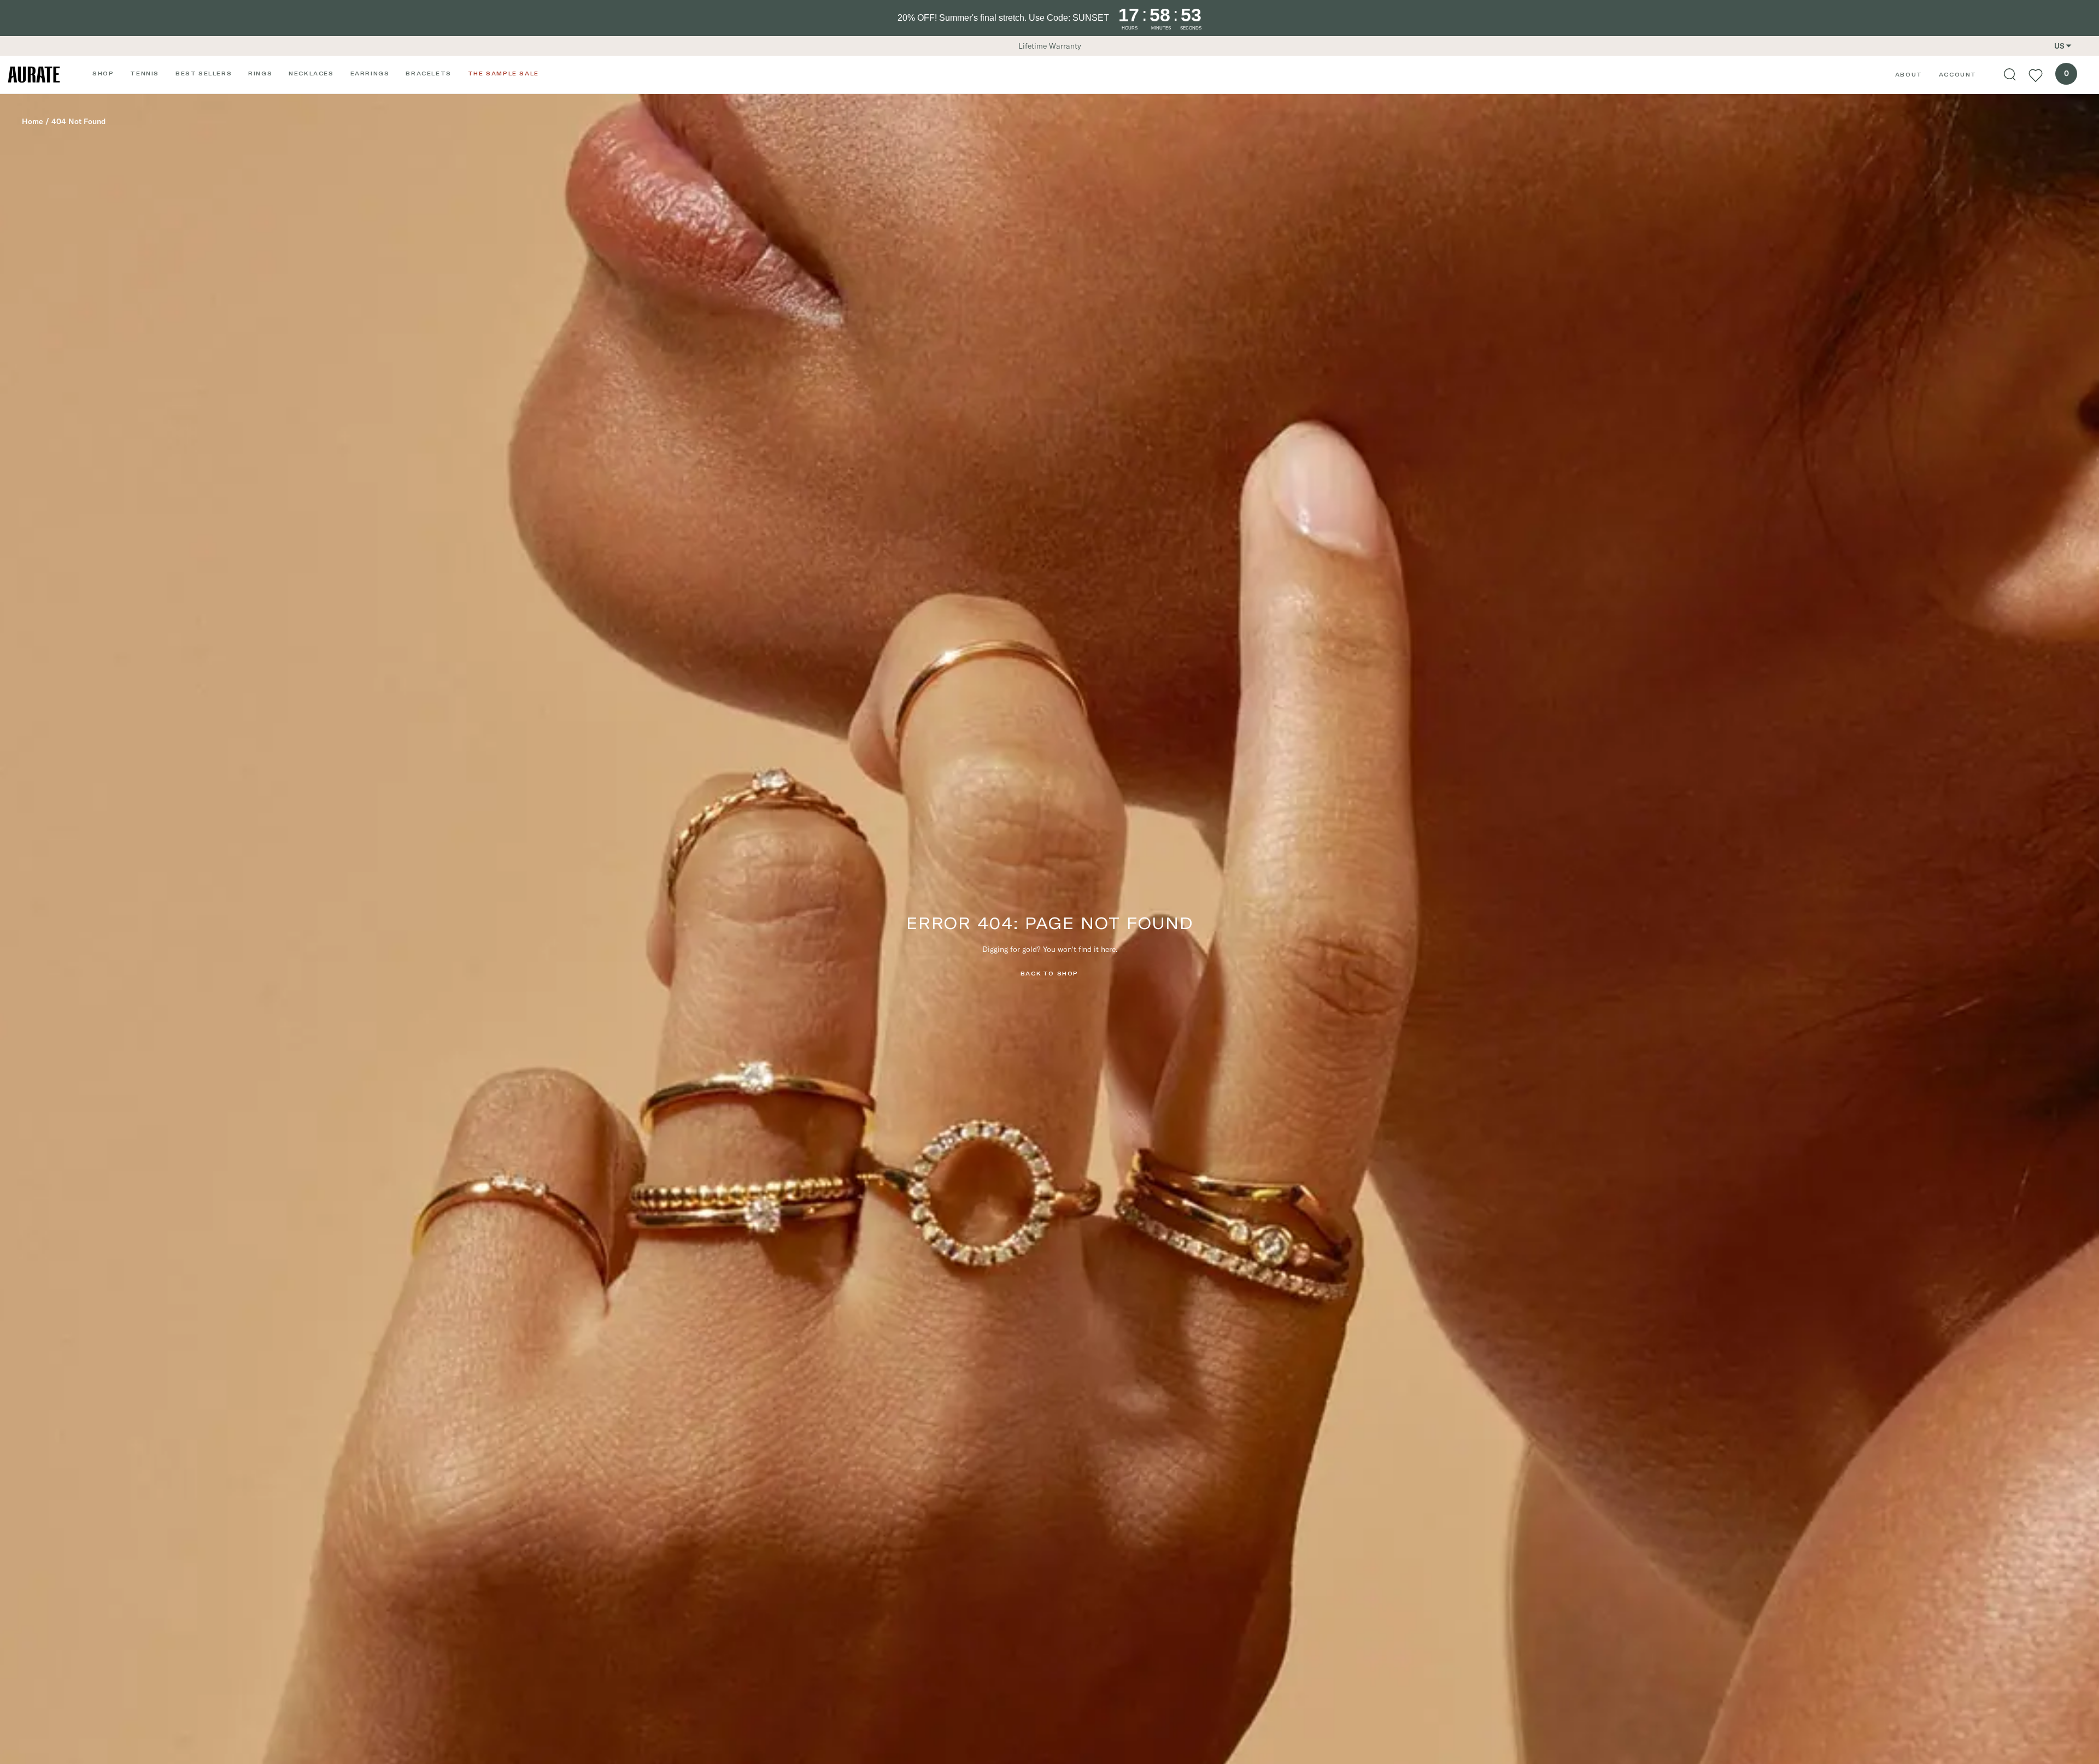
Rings (260, 73)
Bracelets (428, 73)
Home (33, 121)
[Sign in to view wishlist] (2036, 75)
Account (1958, 74)
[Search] (2010, 75)
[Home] (34, 75)
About (1909, 74)
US (2059, 46)
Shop (103, 73)
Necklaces (311, 73)
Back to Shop (1049, 973)
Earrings (370, 73)
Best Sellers (204, 73)
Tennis (145, 73)
